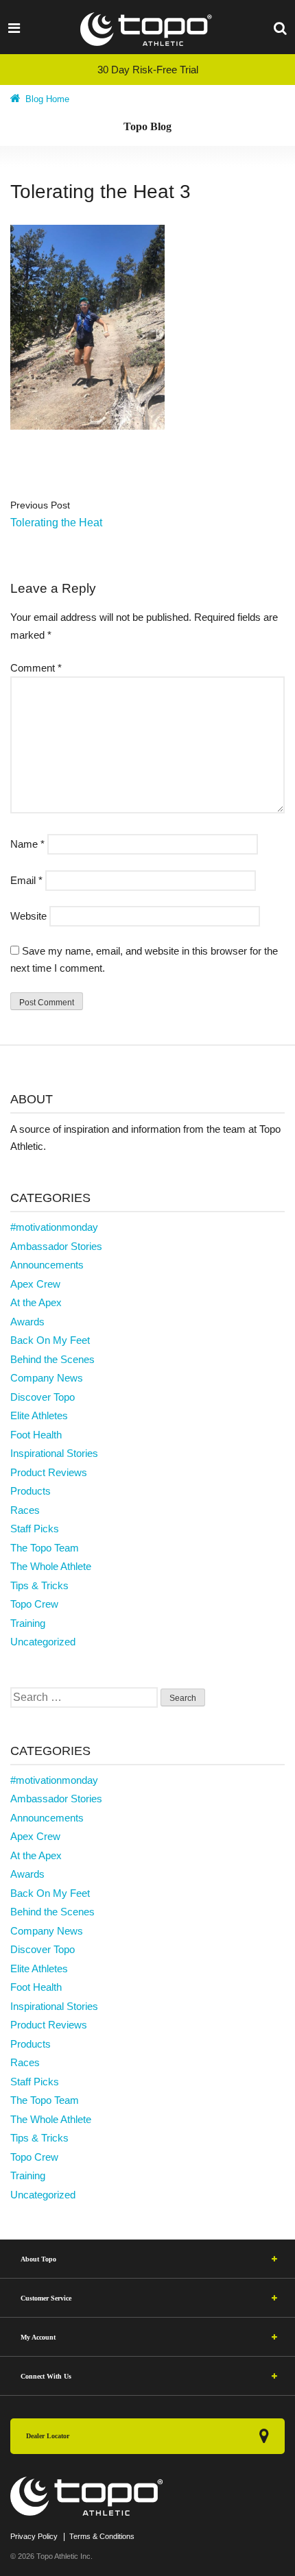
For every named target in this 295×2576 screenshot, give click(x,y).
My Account (38, 2337)
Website (28, 916)
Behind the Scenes (52, 1359)
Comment (36, 668)
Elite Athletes (39, 1415)
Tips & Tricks (39, 1585)
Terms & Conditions (102, 2536)
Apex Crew (35, 1284)
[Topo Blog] (147, 29)
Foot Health (36, 1435)
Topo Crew (34, 1604)
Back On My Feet (50, 1340)
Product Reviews (49, 1472)
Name (27, 844)
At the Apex (36, 1302)
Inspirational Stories (54, 1453)
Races (25, 1510)
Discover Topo (43, 1397)
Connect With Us (46, 2376)
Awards (27, 1322)
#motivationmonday (54, 1227)
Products (31, 1491)
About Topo (38, 2259)
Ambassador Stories (56, 1246)
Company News (47, 1378)
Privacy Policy (34, 2536)
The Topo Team (45, 1548)
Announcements (47, 1265)
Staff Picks (35, 1529)
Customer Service (46, 2298)
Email (26, 880)
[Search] (280, 27)
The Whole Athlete (51, 1566)
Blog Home (46, 99)
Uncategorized (43, 1642)
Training (28, 1623)
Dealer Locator (48, 2436)
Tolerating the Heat (56, 523)
